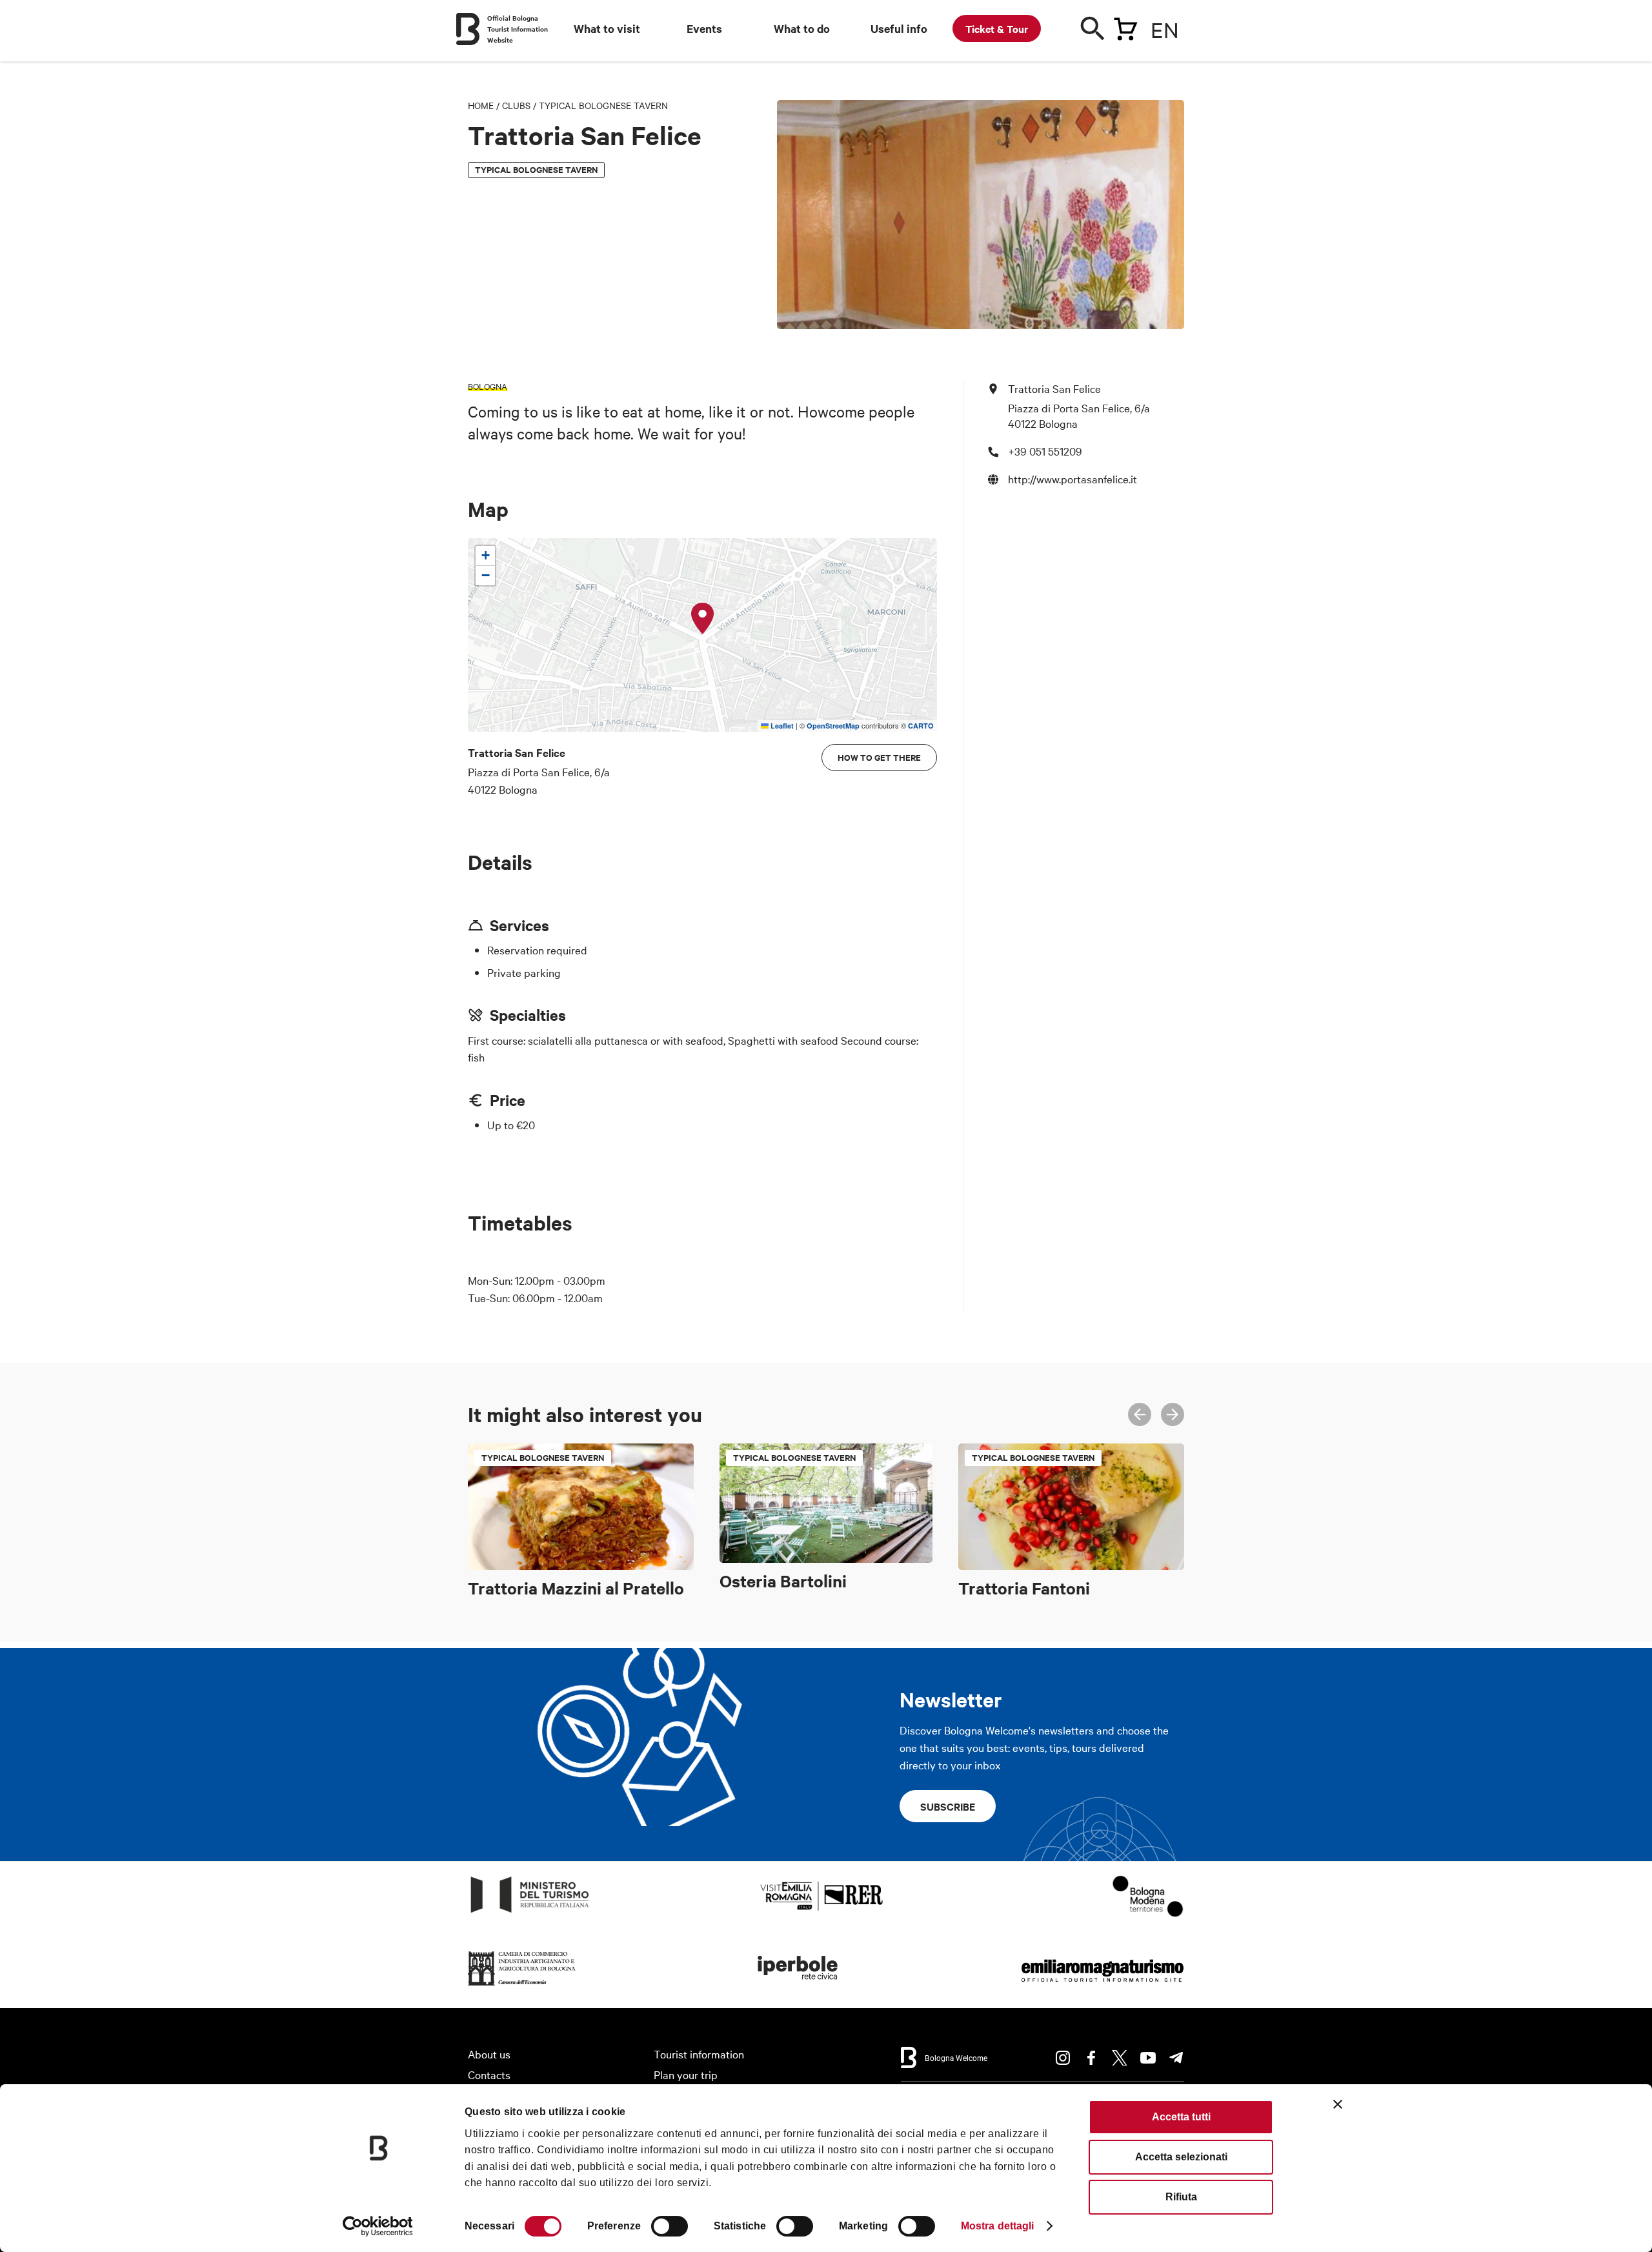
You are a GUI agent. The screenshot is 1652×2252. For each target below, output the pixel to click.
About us (489, 2054)
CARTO (921, 726)
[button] (703, 619)
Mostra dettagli (998, 2226)
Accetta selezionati (1181, 2157)
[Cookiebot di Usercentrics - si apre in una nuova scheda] (378, 2226)
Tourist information (699, 2054)
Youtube (1148, 2058)
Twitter (1120, 2058)
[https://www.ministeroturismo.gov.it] (530, 1913)
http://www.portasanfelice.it (1073, 478)
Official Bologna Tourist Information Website (518, 29)
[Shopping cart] (1125, 26)
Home (481, 105)
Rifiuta (1181, 2197)
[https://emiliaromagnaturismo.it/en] (1102, 1986)
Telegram (1176, 2058)
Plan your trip (686, 2074)
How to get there (879, 757)
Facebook (1091, 2058)
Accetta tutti (1181, 2117)
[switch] (670, 2226)
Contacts (489, 2074)
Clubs (516, 105)
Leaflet (781, 726)
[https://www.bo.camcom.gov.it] (522, 1986)
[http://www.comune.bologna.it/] (798, 1986)
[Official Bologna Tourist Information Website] (468, 29)
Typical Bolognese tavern (603, 105)
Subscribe (948, 1806)
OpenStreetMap (833, 726)
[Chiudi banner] (1338, 2104)
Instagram (1063, 2058)
